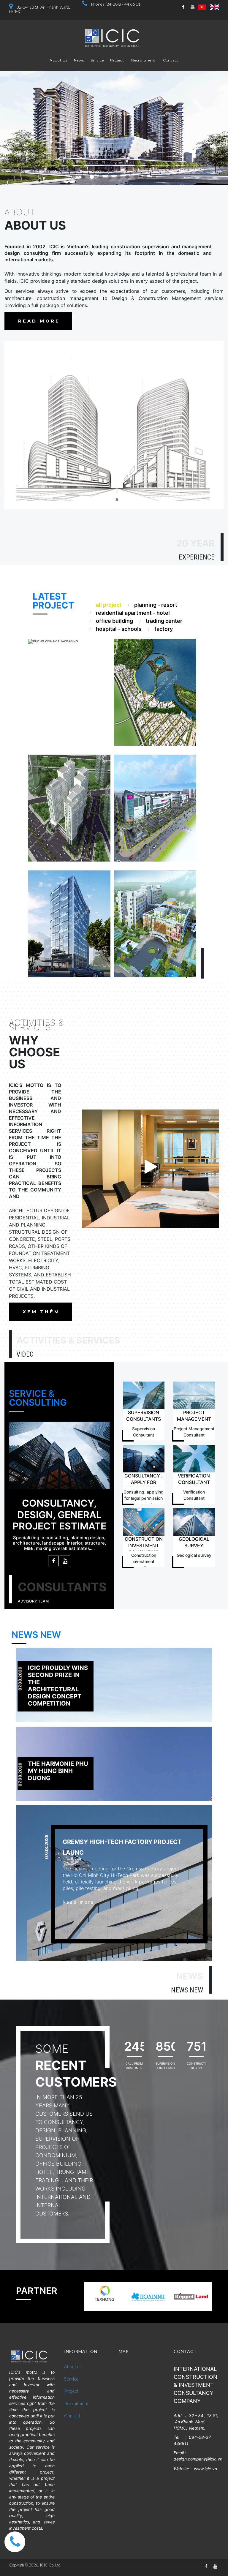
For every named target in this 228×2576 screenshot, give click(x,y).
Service (97, 60)
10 (154, 177)
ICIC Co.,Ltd (50, 2565)
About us (73, 2366)
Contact (171, 60)
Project (117, 60)
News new (36, 1635)
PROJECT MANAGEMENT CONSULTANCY (194, 1419)
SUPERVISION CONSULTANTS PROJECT (144, 1419)
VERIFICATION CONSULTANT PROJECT (194, 1482)
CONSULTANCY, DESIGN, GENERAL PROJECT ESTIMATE (59, 1515)
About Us (58, 60)
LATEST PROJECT (53, 601)
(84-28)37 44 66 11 (123, 4)
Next (219, 128)
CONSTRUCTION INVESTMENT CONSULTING (144, 1545)
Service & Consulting (38, 1398)
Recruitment (143, 60)
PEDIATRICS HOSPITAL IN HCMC (151, 898)
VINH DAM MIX (154, 657)
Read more (104, 714)
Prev (9, 128)
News (79, 60)
